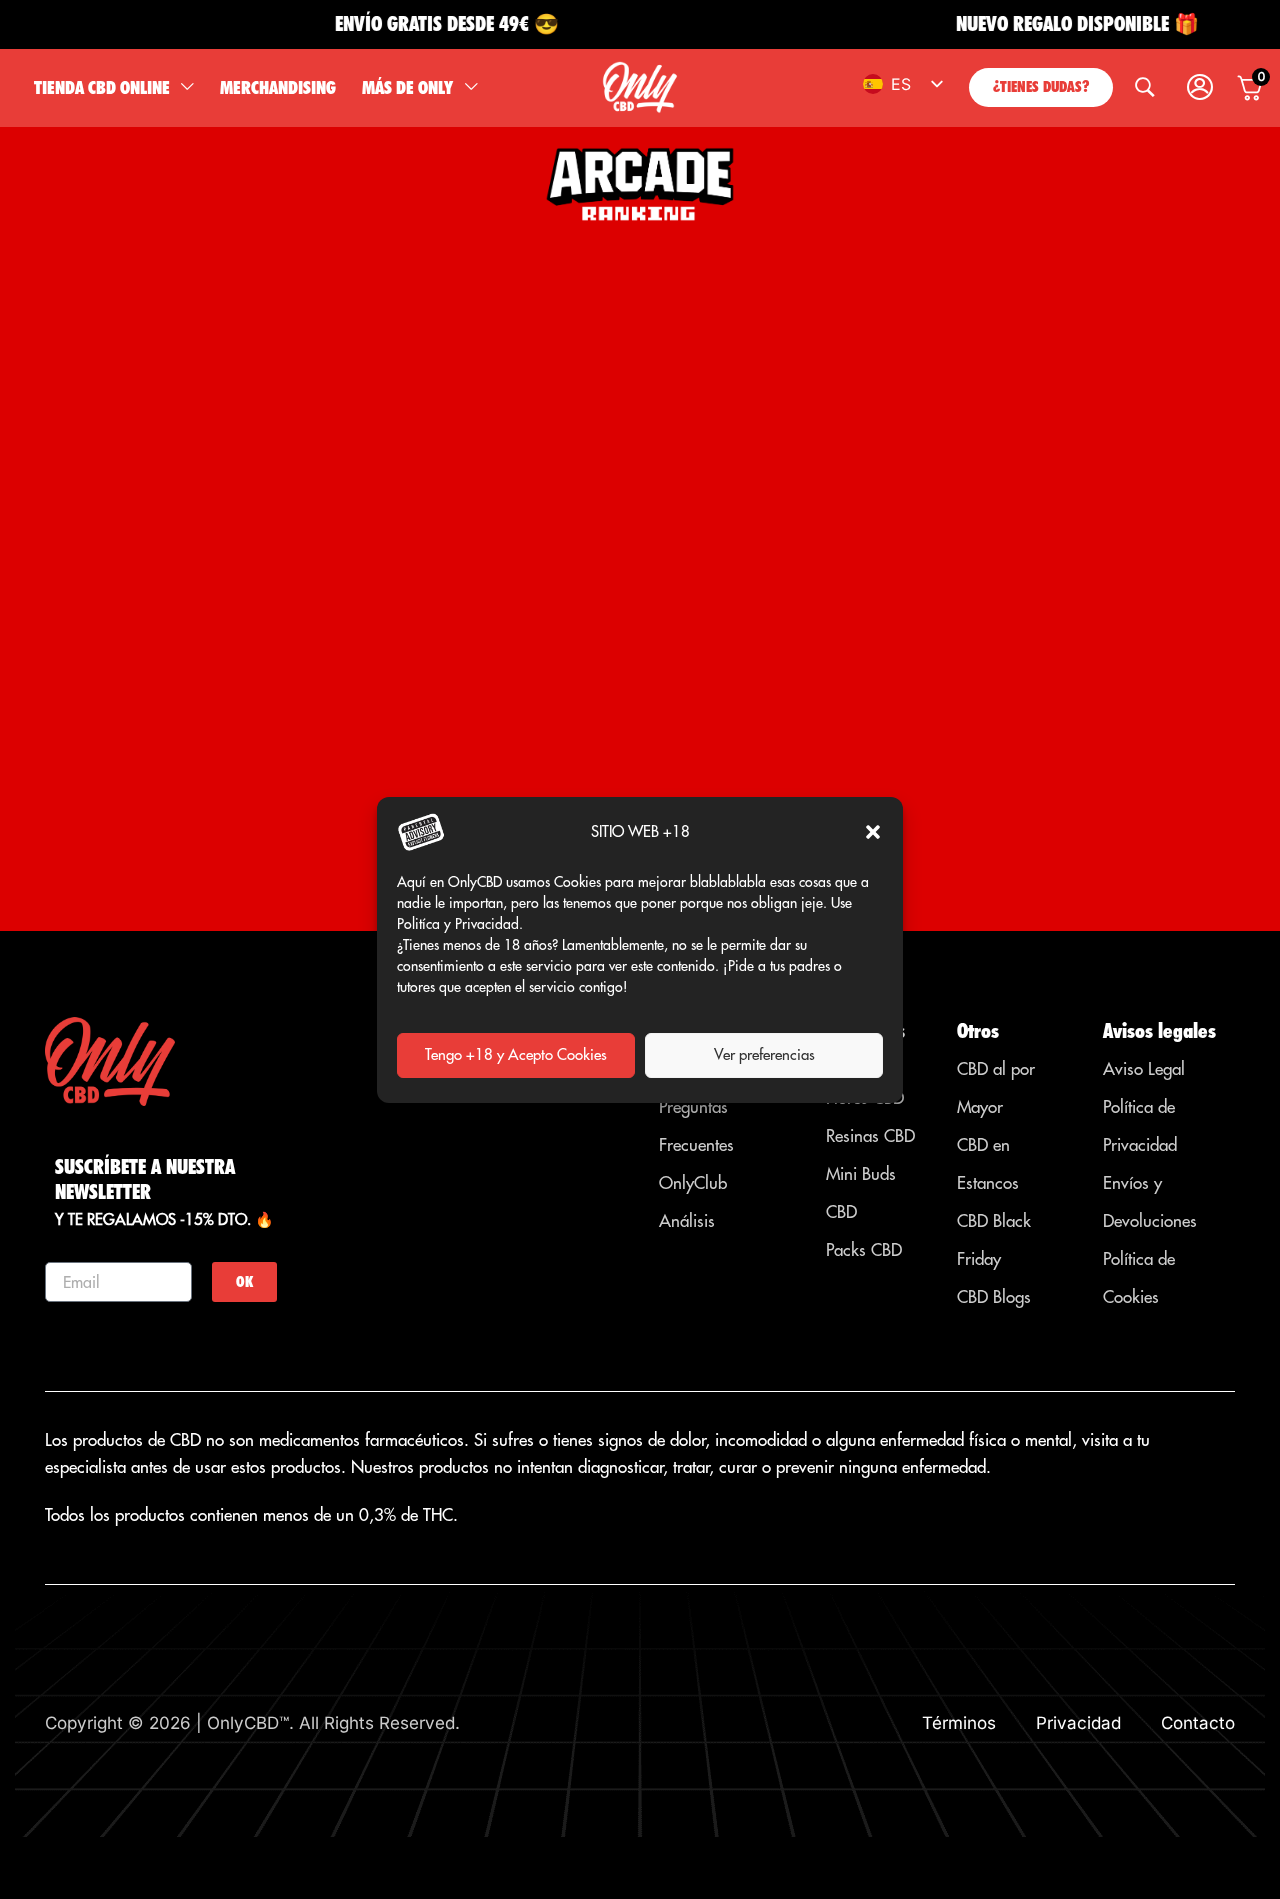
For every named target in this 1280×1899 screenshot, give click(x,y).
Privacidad (1078, 1723)
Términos (959, 1723)
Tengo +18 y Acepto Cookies (516, 1054)
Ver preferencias (764, 1054)
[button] (873, 832)
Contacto (1198, 1723)
